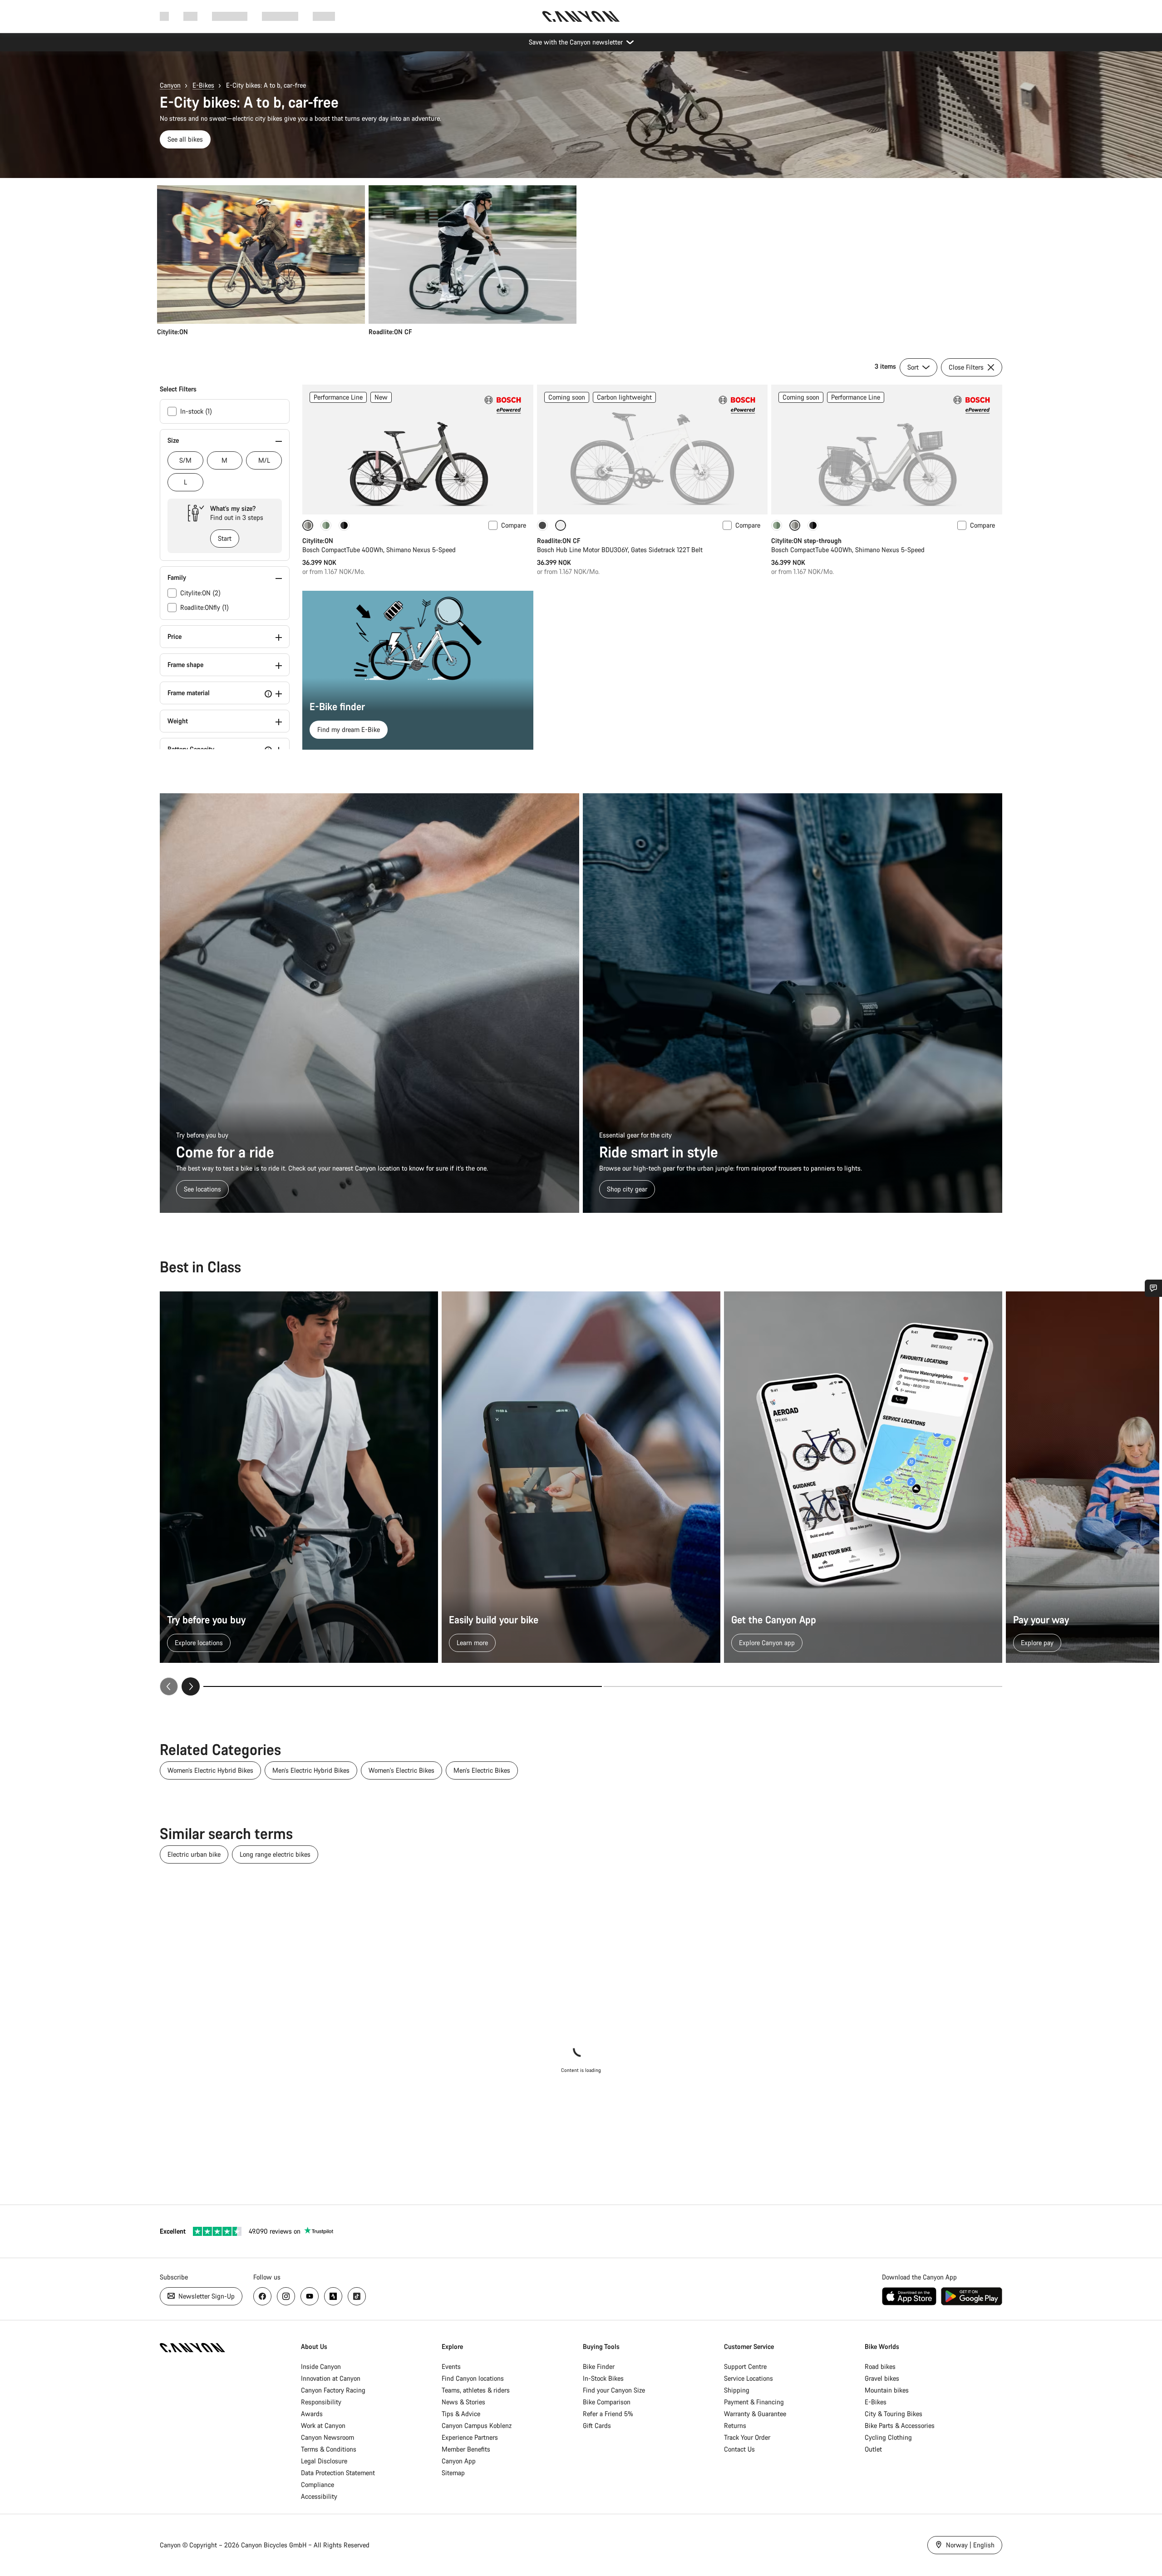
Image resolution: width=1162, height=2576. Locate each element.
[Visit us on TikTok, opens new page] (357, 2296)
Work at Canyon (323, 2425)
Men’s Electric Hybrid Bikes (311, 1770)
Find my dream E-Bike (349, 729)
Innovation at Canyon (331, 2378)
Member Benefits (466, 2449)
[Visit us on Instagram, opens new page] (286, 2296)
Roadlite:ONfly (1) (204, 607)
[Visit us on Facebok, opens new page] (262, 2296)
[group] (578, 261)
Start (225, 538)
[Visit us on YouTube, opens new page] (310, 2296)
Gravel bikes (882, 2378)
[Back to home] (581, 16)
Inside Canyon (321, 2366)
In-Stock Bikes (603, 2378)
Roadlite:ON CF (559, 541)
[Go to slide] (803, 1686)
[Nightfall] (344, 525)
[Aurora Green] (326, 525)
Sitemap (453, 2473)
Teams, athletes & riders (476, 2390)
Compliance (318, 2485)
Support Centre (745, 2366)
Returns (735, 2425)
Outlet (873, 2449)
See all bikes (185, 139)
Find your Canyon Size (614, 2390)
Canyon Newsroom (327, 2437)
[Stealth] (542, 525)
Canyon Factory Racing (333, 2390)
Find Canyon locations (473, 2378)
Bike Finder (599, 2366)
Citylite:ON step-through (806, 541)
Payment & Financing (754, 2402)
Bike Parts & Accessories (900, 2425)
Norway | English (969, 2545)
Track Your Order (747, 2437)
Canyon (170, 85)
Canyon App (459, 2461)
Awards (312, 2414)
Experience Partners (470, 2437)
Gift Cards (597, 2425)
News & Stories (463, 2402)
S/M (185, 460)
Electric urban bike (194, 1854)
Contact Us (739, 2449)
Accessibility (319, 2496)
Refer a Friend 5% (608, 2414)
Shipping (737, 2390)
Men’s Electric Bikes (482, 1770)
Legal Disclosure (324, 2461)
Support (324, 16)
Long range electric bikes (275, 1854)
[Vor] (191, 1686)
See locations (202, 1189)
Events (451, 2366)
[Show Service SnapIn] (1153, 1288)
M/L (264, 460)
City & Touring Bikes (894, 2414)
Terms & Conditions (329, 2449)
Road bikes (880, 2366)
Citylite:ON (318, 541)
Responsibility (321, 2402)
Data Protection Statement (338, 2473)
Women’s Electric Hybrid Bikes (210, 1770)
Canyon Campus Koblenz (477, 2425)
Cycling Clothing (888, 2437)
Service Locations (748, 2378)
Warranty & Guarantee (755, 2414)
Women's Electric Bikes (401, 1770)
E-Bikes (203, 85)
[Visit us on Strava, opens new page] (333, 2296)
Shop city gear (627, 1189)
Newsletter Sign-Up (206, 2296)
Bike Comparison (607, 2402)
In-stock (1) (196, 411)
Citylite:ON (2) (200, 593)
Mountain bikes (887, 2390)
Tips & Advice (461, 2414)
